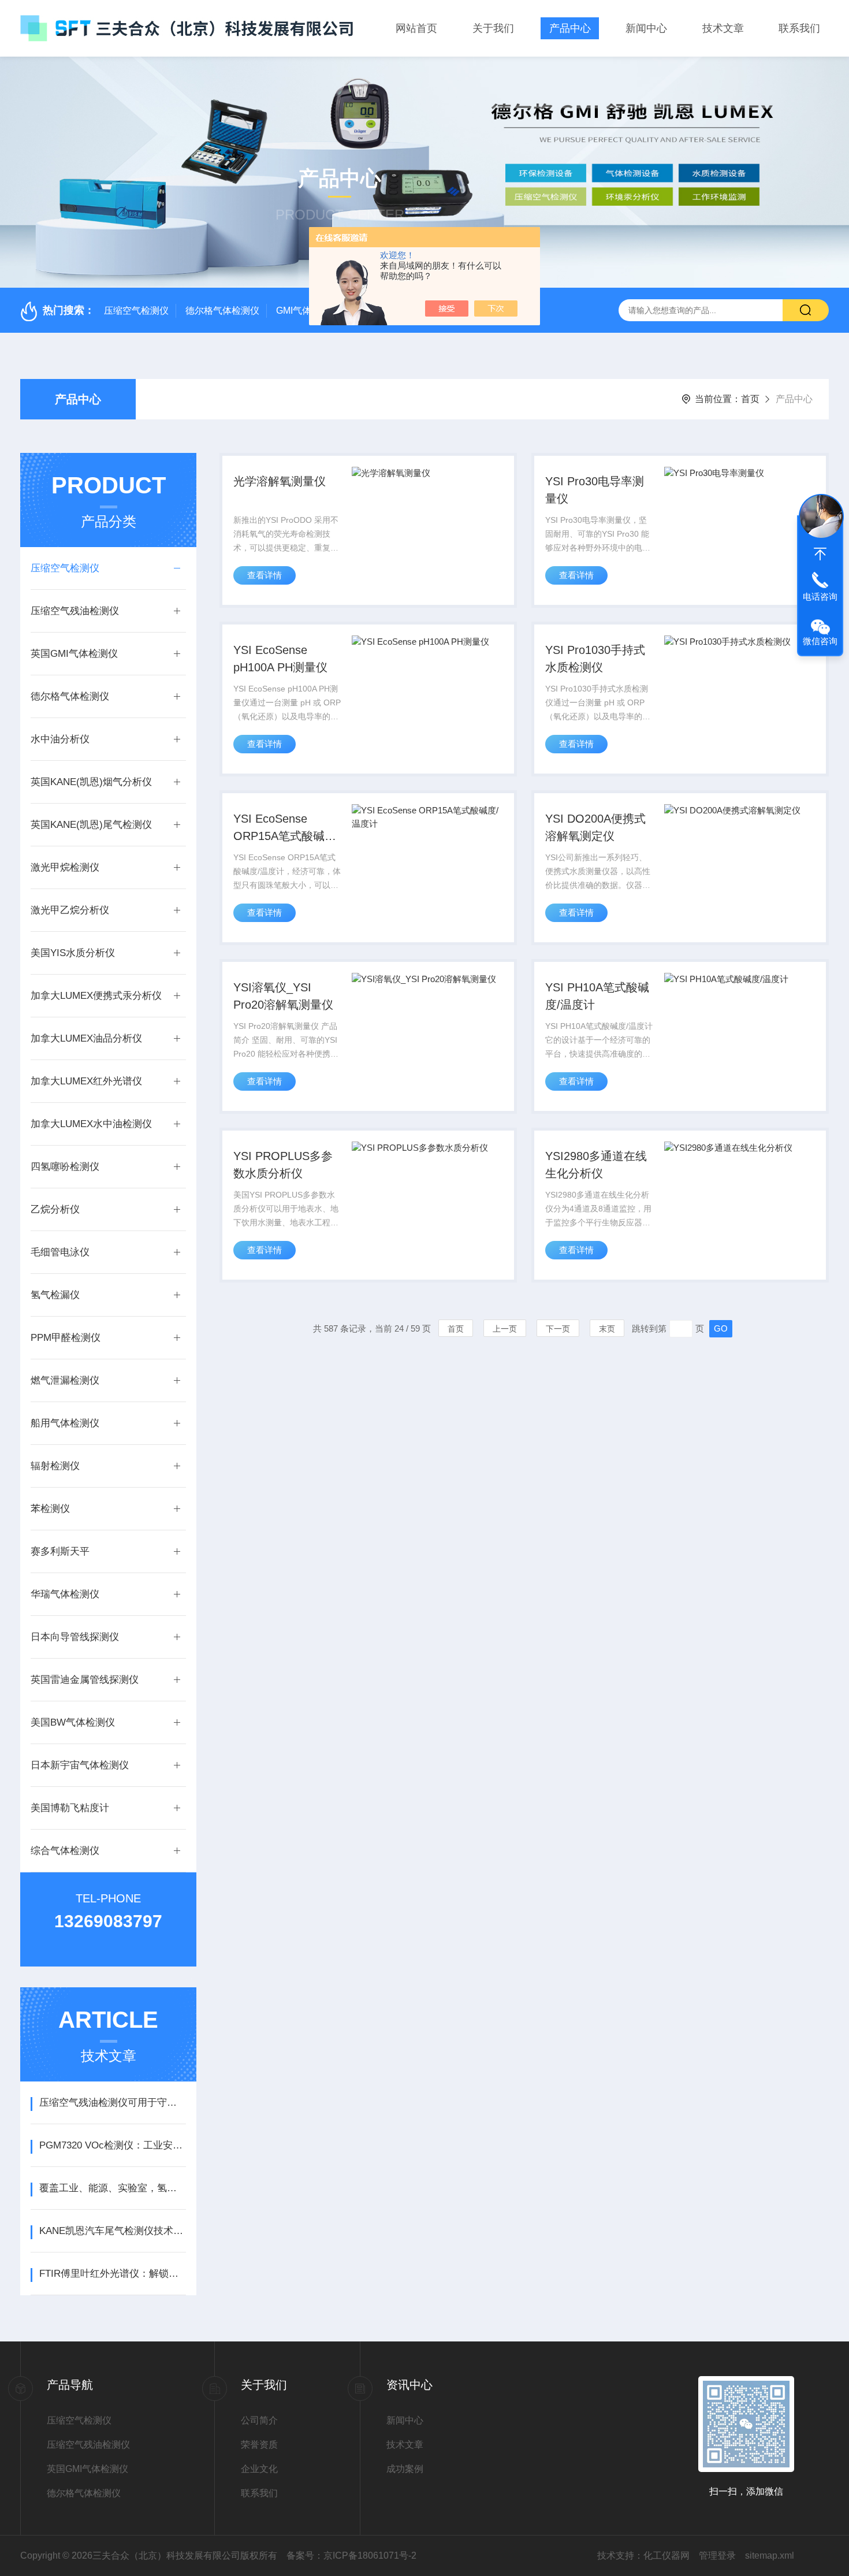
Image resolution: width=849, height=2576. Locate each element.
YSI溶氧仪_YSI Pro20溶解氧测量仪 (283, 996)
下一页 (558, 1329)
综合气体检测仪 (65, 1851)
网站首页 (416, 28)
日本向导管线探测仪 (75, 1637)
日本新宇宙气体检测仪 (80, 1765)
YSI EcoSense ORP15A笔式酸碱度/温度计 (286, 828)
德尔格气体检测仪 (222, 311)
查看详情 (265, 575)
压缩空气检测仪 (136, 311)
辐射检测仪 (55, 1466)
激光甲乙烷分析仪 (70, 910)
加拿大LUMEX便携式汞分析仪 (96, 996)
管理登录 (717, 2555)
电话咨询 (820, 596)
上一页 (505, 1329)
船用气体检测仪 (65, 1423)
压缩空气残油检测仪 (75, 611)
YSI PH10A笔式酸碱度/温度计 (597, 996)
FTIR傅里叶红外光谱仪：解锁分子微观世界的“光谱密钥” (112, 2274)
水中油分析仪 (60, 739)
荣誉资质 (259, 2445)
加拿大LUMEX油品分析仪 (86, 1038)
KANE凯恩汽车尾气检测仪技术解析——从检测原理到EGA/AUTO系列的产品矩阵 (112, 2231)
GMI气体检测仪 (308, 311)
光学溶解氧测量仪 (280, 481)
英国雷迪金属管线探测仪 (85, 1680)
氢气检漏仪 (55, 1295)
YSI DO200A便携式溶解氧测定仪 (595, 827)
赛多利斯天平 (60, 1551)
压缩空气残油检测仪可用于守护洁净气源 (112, 2103)
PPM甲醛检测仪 (66, 1338)
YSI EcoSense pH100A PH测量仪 (280, 659)
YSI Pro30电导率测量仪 (595, 490)
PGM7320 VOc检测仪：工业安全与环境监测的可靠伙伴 (112, 2145)
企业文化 (259, 2469)
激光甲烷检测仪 (65, 867)
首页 (750, 399)
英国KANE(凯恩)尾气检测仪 (91, 825)
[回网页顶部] (820, 554)
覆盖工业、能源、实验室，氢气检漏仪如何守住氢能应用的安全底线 (112, 2188)
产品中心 (570, 28)
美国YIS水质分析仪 (73, 953)
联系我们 (799, 28)
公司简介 (259, 2420)
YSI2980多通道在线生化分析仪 (596, 1165)
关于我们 (493, 28)
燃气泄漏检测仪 (65, 1380)
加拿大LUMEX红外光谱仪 (86, 1081)
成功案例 (405, 2469)
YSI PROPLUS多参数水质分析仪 (283, 1165)
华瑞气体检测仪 (65, 1594)
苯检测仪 (50, 1509)
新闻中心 (646, 28)
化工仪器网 (666, 2555)
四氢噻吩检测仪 (65, 1167)
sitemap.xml (770, 2555)
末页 (607, 1329)
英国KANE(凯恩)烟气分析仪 (91, 782)
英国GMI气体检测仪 (74, 654)
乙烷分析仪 (55, 1209)
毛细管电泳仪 (60, 1252)
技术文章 (723, 28)
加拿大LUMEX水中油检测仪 (91, 1124)
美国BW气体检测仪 (73, 1722)
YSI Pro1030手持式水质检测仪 (595, 659)
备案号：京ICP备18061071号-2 (351, 2555)
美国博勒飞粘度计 (70, 1808)
